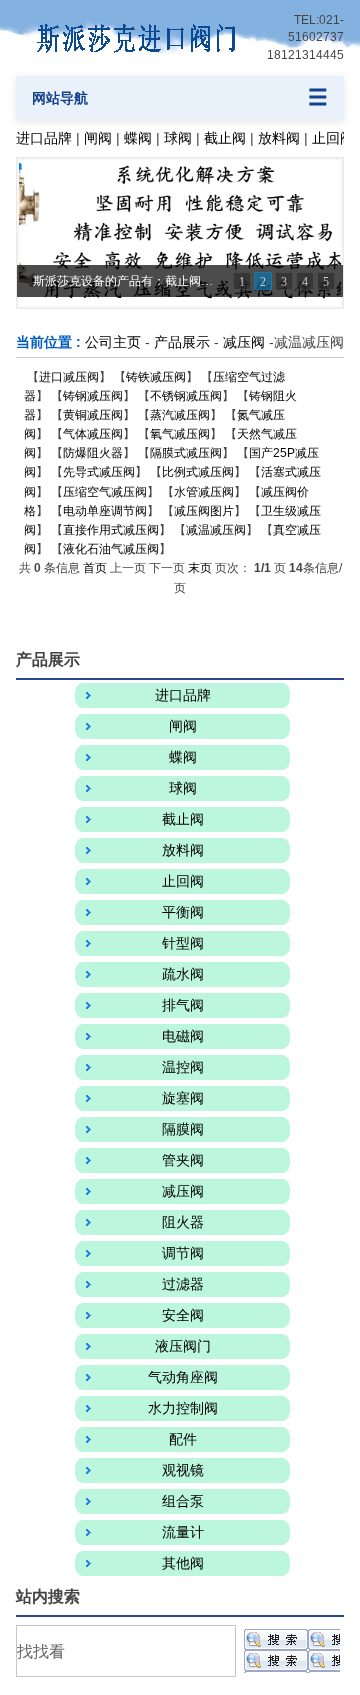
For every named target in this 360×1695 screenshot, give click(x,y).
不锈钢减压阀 (186, 396)
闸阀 (98, 138)
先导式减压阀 (99, 472)
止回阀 (333, 138)
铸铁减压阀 (156, 377)
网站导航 (60, 98)
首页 (95, 568)
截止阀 (225, 138)
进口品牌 (44, 138)
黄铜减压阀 (93, 415)
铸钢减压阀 (93, 396)
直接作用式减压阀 (111, 530)
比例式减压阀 (198, 472)
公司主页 (113, 342)
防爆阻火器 (93, 453)
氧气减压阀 (180, 434)
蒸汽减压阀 (180, 415)
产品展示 (182, 342)
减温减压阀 (216, 530)
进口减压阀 (69, 377)
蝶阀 (138, 138)
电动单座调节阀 (105, 511)
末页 (200, 568)
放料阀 (279, 138)
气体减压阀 (93, 434)
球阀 (178, 138)
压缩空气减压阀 (105, 492)
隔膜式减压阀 (186, 453)
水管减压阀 (204, 492)
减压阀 (244, 342)
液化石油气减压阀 (111, 549)
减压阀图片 (204, 511)
